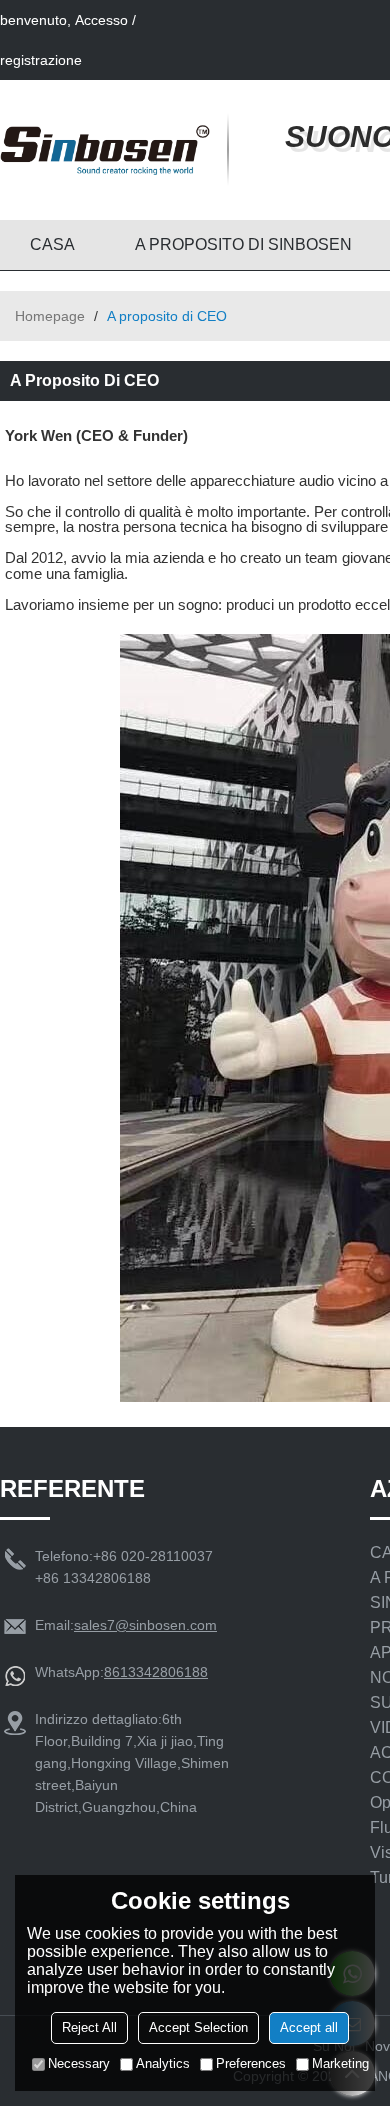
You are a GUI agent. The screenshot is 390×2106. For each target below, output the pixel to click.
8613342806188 (156, 1672)
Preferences (251, 2063)
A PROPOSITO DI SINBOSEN (243, 244)
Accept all (309, 2027)
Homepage (50, 316)
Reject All (89, 2027)
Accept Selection (198, 2027)
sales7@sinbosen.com (145, 1625)
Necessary (79, 2063)
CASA (52, 244)
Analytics (163, 2063)
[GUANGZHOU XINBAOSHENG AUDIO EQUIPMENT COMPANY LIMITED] (105, 150)
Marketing (340, 2063)
